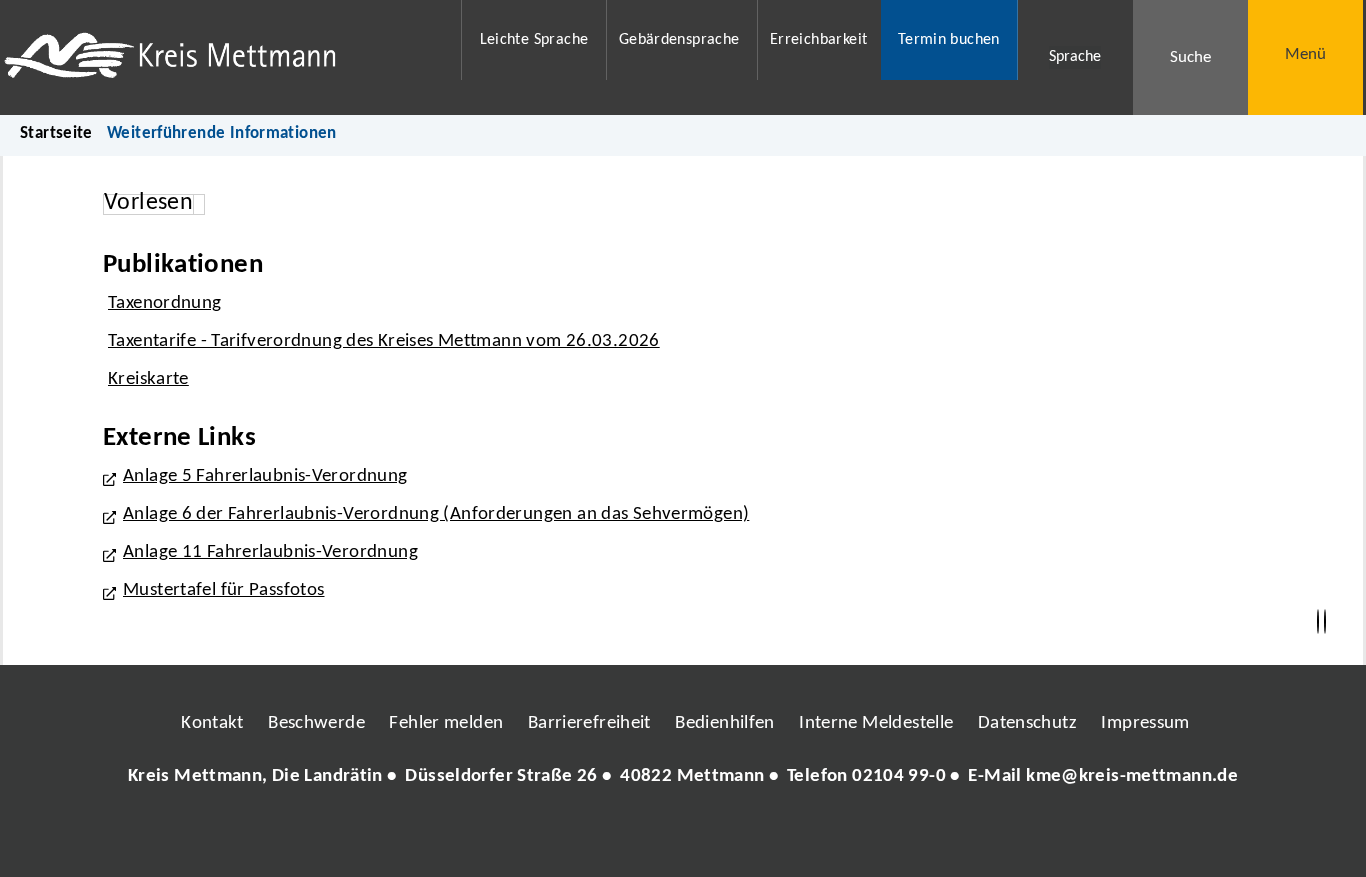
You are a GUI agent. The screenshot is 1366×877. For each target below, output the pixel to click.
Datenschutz (1027, 723)
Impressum (1145, 723)
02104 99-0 (899, 776)
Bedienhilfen (725, 723)
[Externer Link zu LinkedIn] (681, 837)
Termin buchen (949, 40)
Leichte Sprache (534, 40)
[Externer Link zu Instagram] (591, 837)
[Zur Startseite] (219, 57)
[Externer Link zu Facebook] (546, 837)
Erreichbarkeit (818, 40)
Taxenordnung (165, 303)
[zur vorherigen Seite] (1318, 622)
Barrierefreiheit (589, 723)
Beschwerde (316, 723)
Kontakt (212, 723)
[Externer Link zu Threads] (636, 837)
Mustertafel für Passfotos (224, 590)
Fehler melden (446, 723)
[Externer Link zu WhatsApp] (771, 837)
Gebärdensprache (679, 40)
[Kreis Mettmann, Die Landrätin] (683, 777)
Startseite (56, 133)
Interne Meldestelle (876, 723)
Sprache (1075, 57)
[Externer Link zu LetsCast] (816, 837)
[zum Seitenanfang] (1325, 622)
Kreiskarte (148, 379)
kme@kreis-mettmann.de (1132, 776)
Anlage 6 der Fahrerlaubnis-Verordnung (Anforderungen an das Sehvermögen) (436, 514)
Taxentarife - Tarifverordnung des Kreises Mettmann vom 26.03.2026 (384, 341)
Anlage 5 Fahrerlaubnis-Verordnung (265, 476)
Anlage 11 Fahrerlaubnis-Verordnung (270, 552)
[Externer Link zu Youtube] (726, 837)
